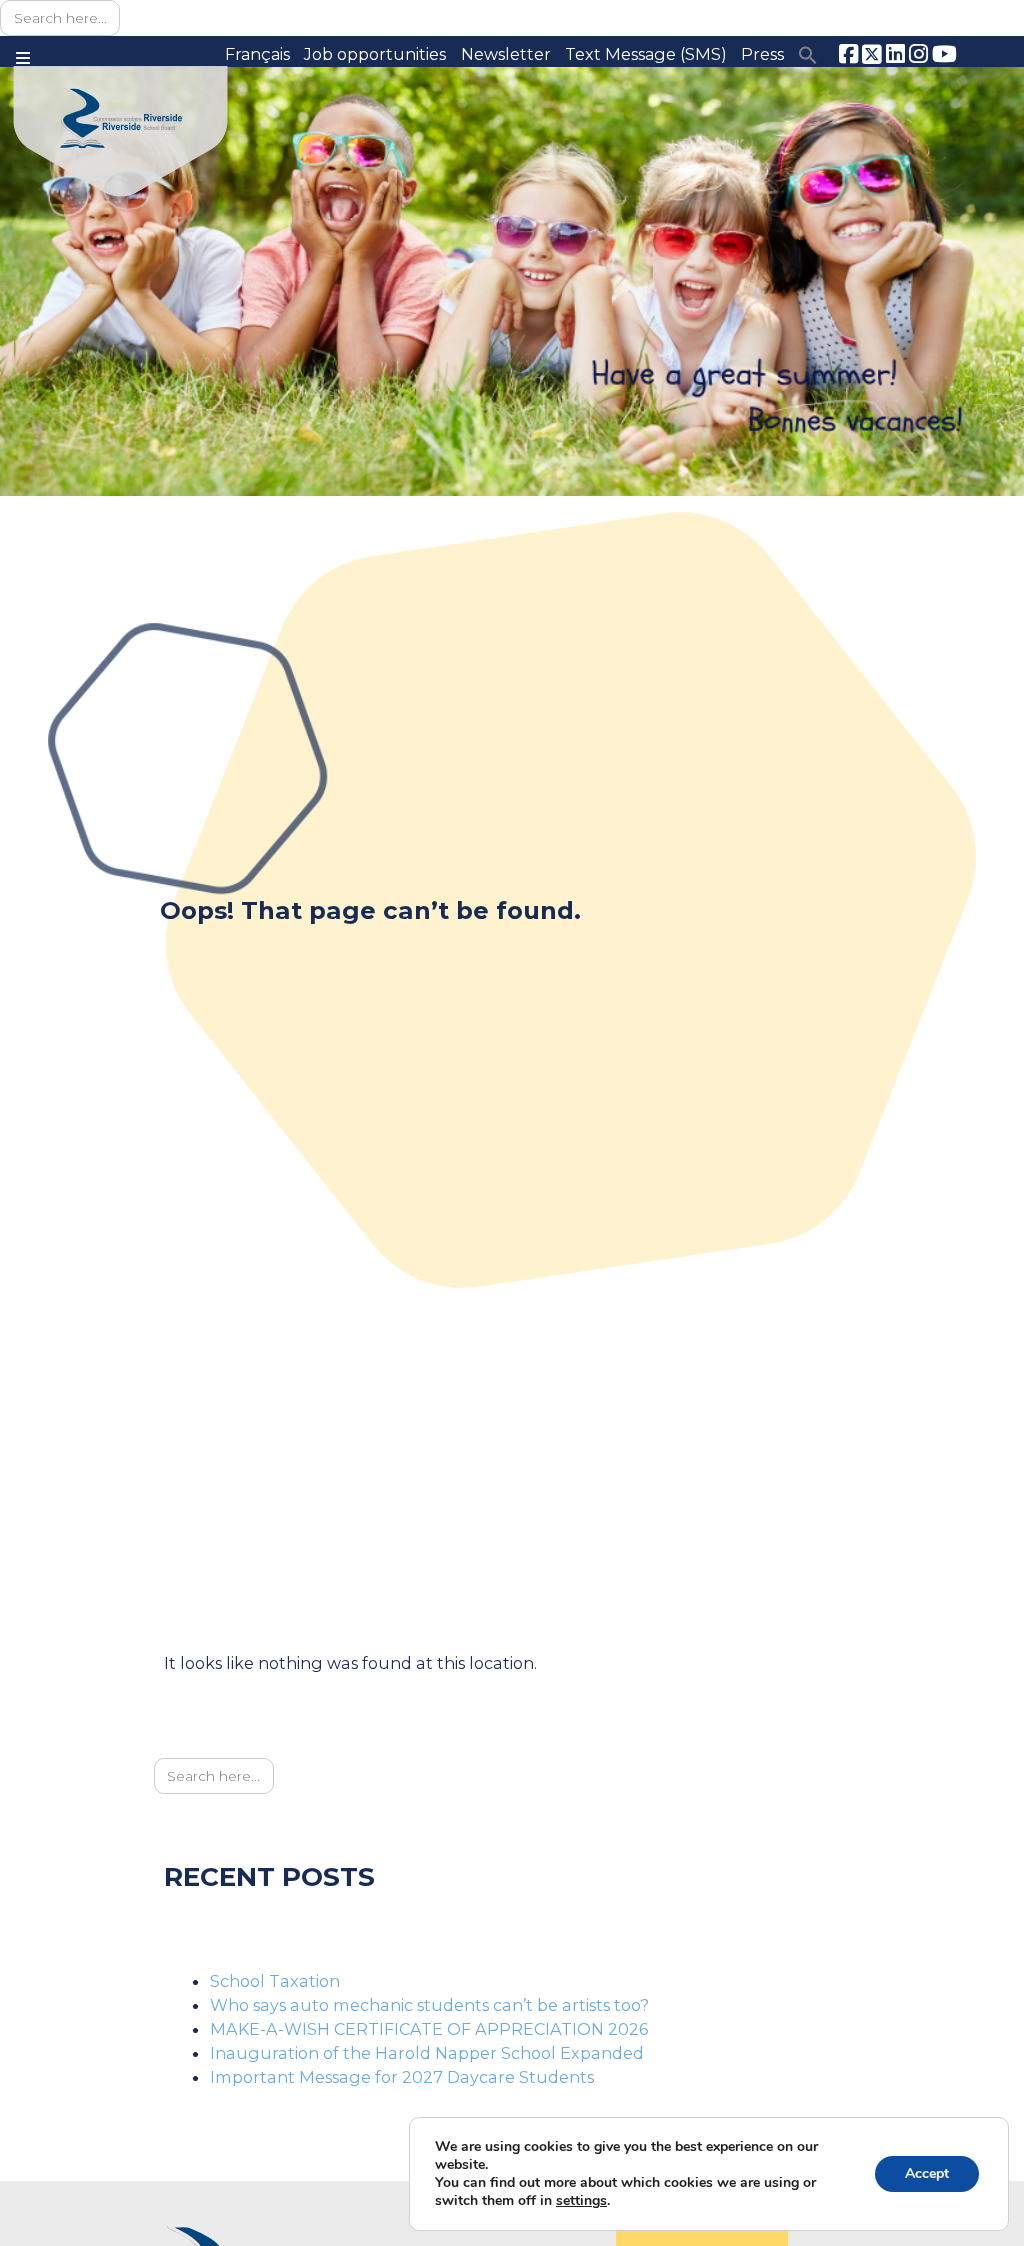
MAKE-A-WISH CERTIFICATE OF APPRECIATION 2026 (429, 2029)
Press (762, 54)
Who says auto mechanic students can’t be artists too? (429, 2005)
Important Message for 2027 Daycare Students (402, 2077)
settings (581, 2201)
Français (257, 54)
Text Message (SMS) (646, 54)
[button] (808, 53)
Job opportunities (375, 54)
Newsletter (506, 54)
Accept (927, 2173)
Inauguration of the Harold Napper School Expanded (427, 2053)
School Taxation (275, 1981)
